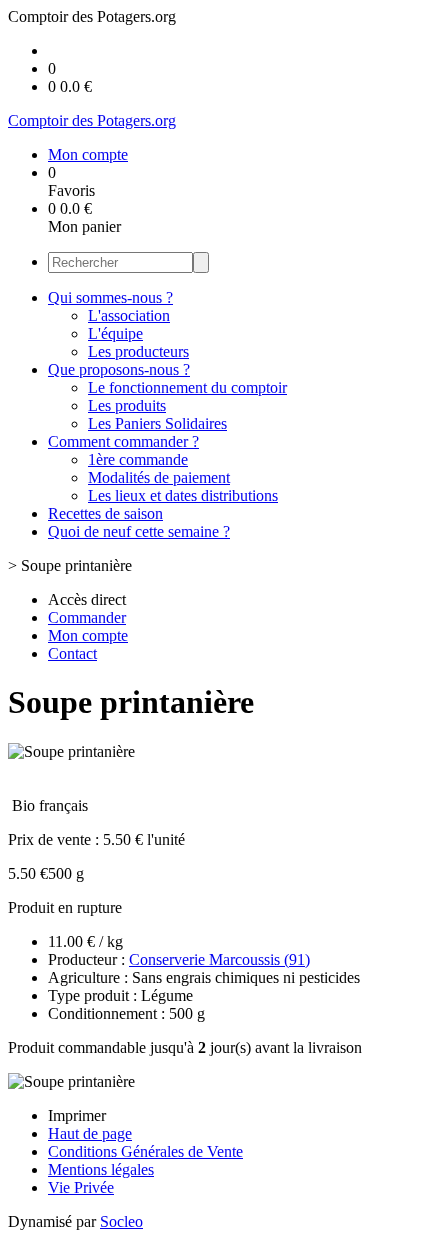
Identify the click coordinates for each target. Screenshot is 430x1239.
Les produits (127, 405)
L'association (129, 315)
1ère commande (138, 459)
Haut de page (90, 1133)
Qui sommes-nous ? (110, 297)
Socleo (121, 1221)
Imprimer (77, 1115)
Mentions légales (101, 1169)
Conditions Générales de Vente (145, 1151)
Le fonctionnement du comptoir (187, 387)
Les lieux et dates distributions (183, 495)
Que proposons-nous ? (119, 369)
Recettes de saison (105, 513)
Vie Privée (81, 1187)
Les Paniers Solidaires (157, 423)
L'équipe (115, 333)
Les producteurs (138, 351)
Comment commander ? (123, 441)
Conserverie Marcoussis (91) (219, 959)
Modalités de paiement (159, 477)
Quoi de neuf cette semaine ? (139, 531)
